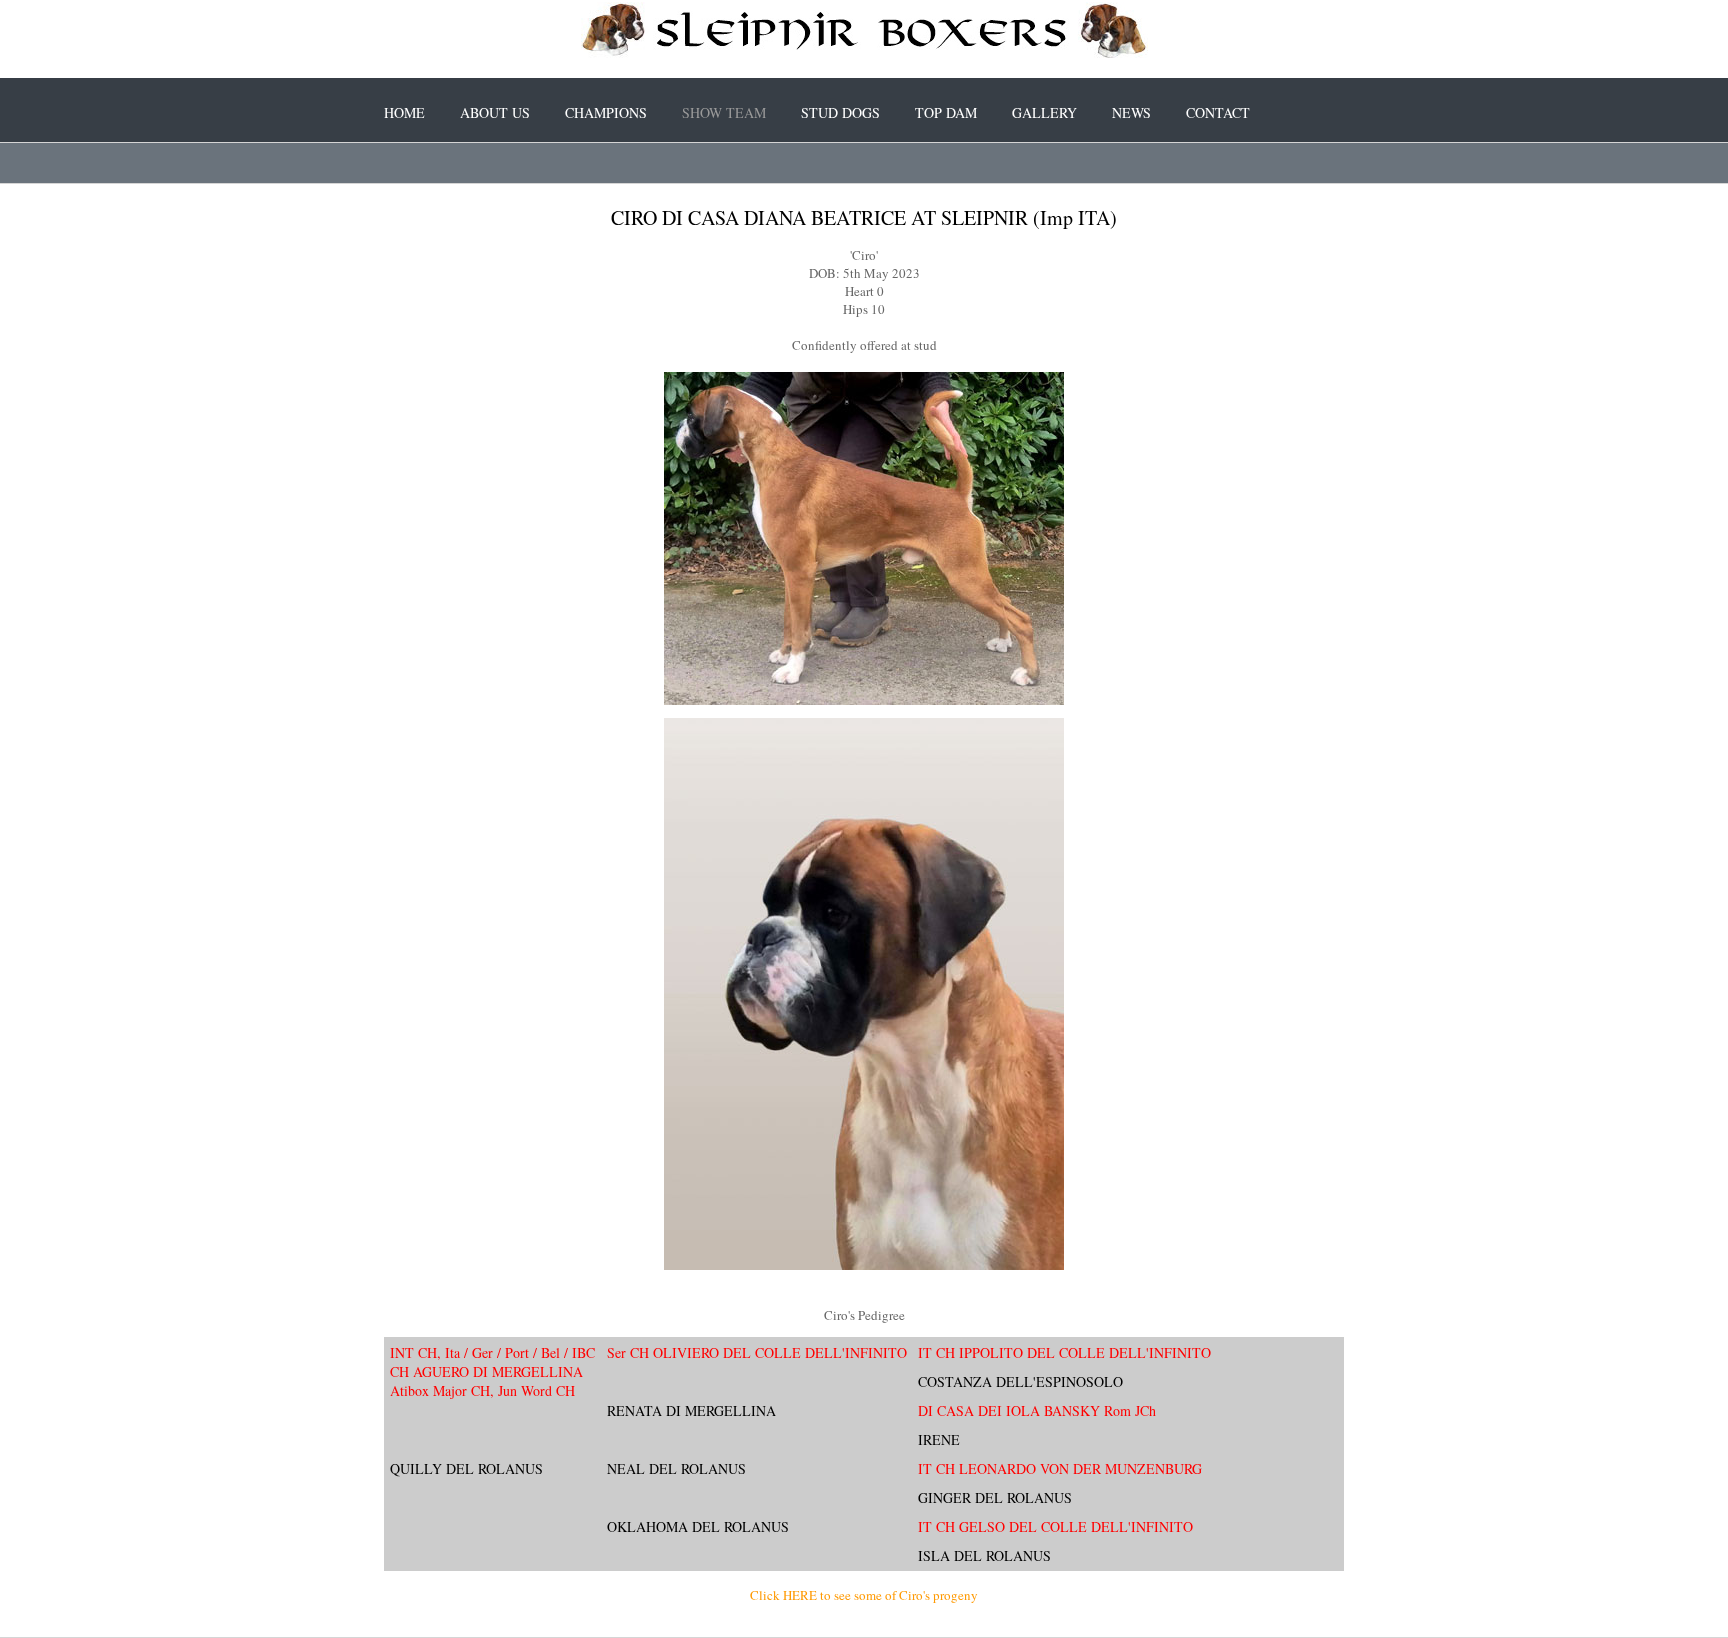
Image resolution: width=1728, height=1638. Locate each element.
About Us (495, 112)
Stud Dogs (840, 112)
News (1131, 112)
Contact (1218, 112)
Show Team (724, 112)
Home (404, 112)
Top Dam (946, 112)
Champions (606, 112)
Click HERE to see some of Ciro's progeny (864, 1595)
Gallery (1044, 112)
